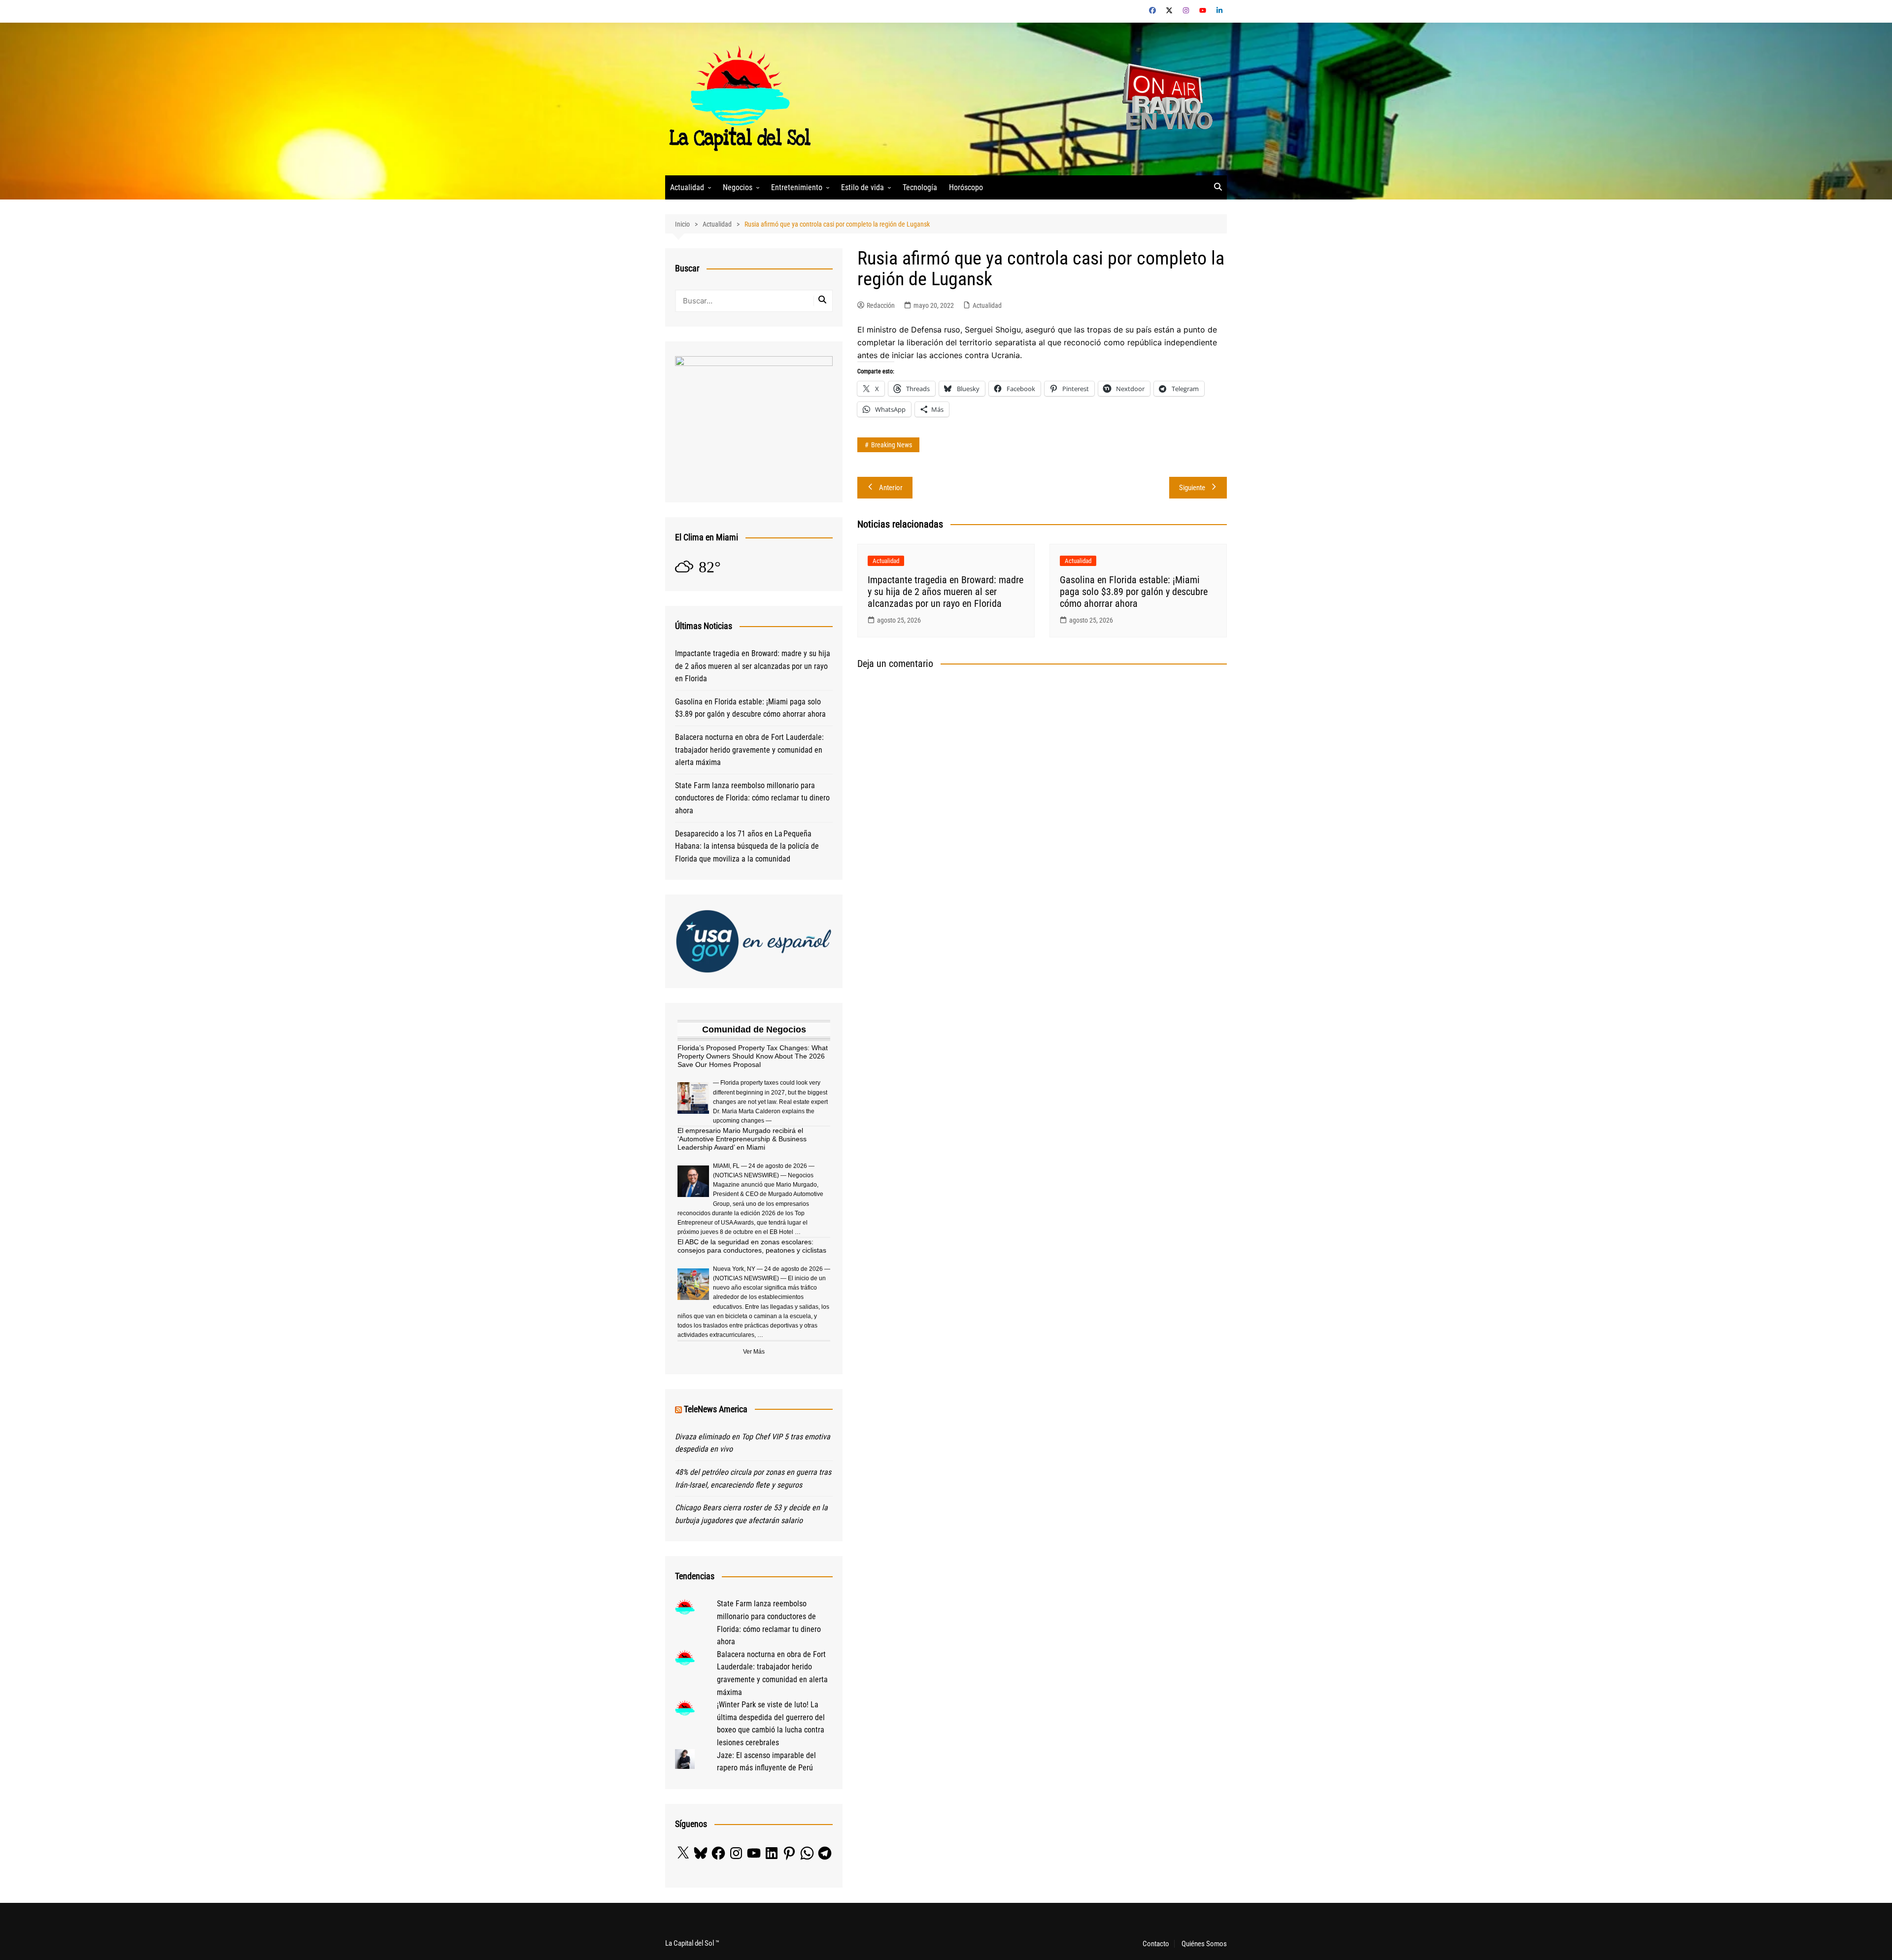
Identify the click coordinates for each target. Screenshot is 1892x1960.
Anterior (891, 488)
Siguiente (1192, 488)
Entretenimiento (797, 187)
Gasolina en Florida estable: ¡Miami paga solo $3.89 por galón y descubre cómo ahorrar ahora (1134, 592)
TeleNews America (716, 1409)
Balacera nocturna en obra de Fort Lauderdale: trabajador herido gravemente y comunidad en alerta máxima (749, 750)
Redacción (881, 305)
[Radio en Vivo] (1164, 98)
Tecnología (920, 187)
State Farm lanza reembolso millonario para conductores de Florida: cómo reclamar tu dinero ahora (752, 798)
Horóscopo (966, 187)
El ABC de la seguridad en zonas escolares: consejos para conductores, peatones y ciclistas (752, 1246)
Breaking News (892, 445)
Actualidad (687, 187)
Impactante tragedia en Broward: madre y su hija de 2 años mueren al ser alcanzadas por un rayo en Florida (946, 592)
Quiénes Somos (1204, 1944)
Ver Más (754, 1352)
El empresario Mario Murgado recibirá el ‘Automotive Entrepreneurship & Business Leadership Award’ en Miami (742, 1139)
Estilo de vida (862, 187)
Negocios (738, 187)
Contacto (1156, 1944)
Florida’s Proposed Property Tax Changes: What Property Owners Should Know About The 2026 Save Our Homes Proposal (753, 1056)
